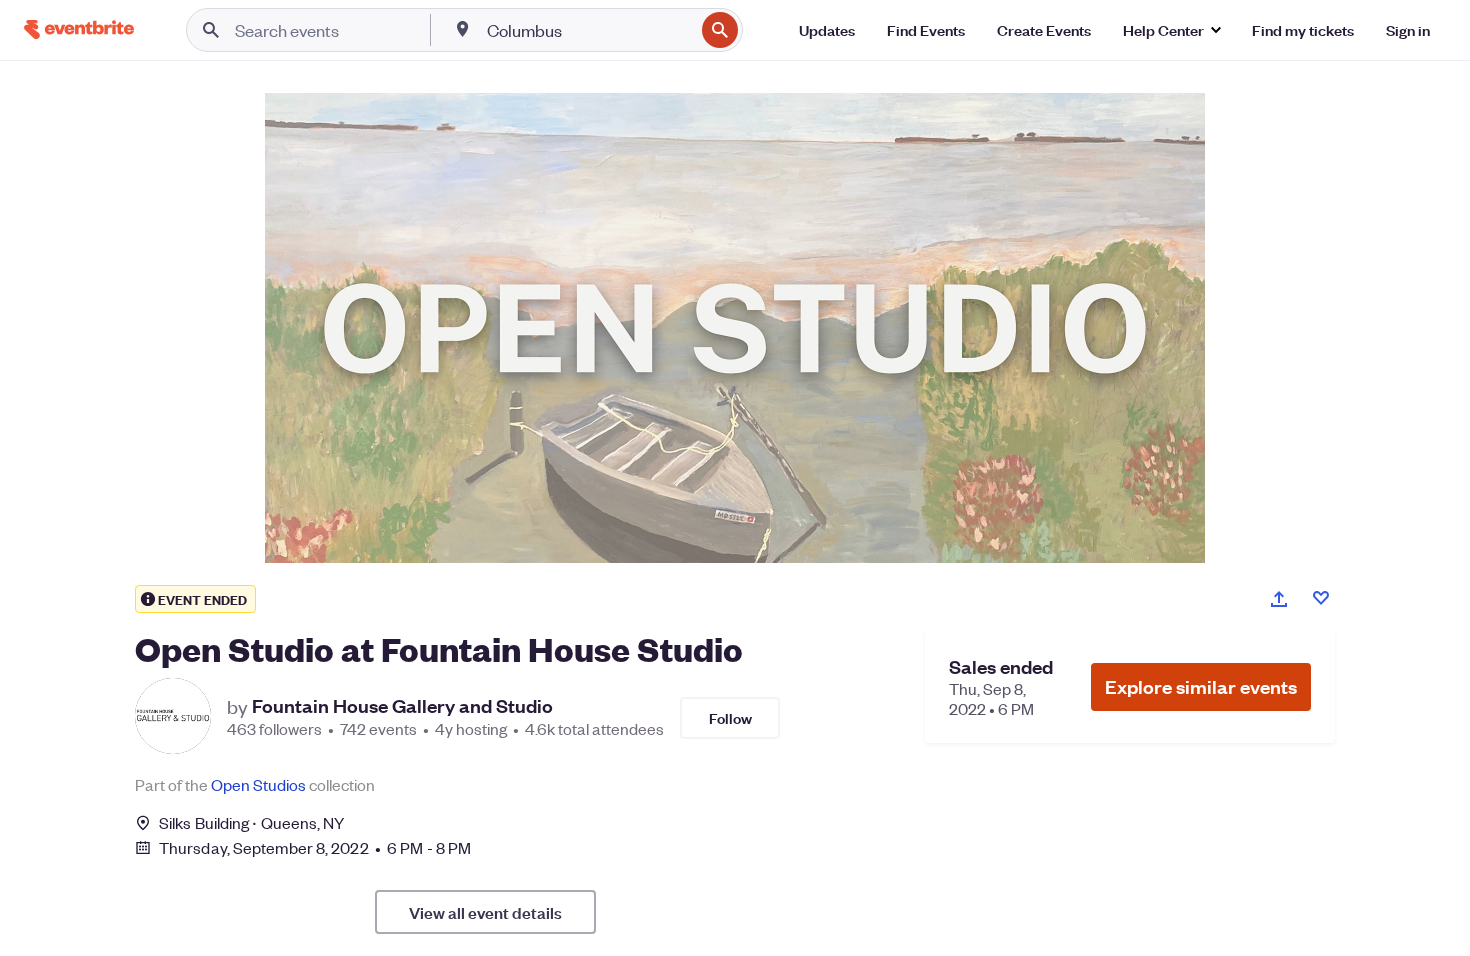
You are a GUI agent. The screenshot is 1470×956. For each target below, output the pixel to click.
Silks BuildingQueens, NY (252, 822)
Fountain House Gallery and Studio (402, 706)
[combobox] (588, 30)
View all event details (485, 912)
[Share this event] (1279, 599)
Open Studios (258, 784)
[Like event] (1321, 598)
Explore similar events (1201, 686)
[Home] (79, 29)
